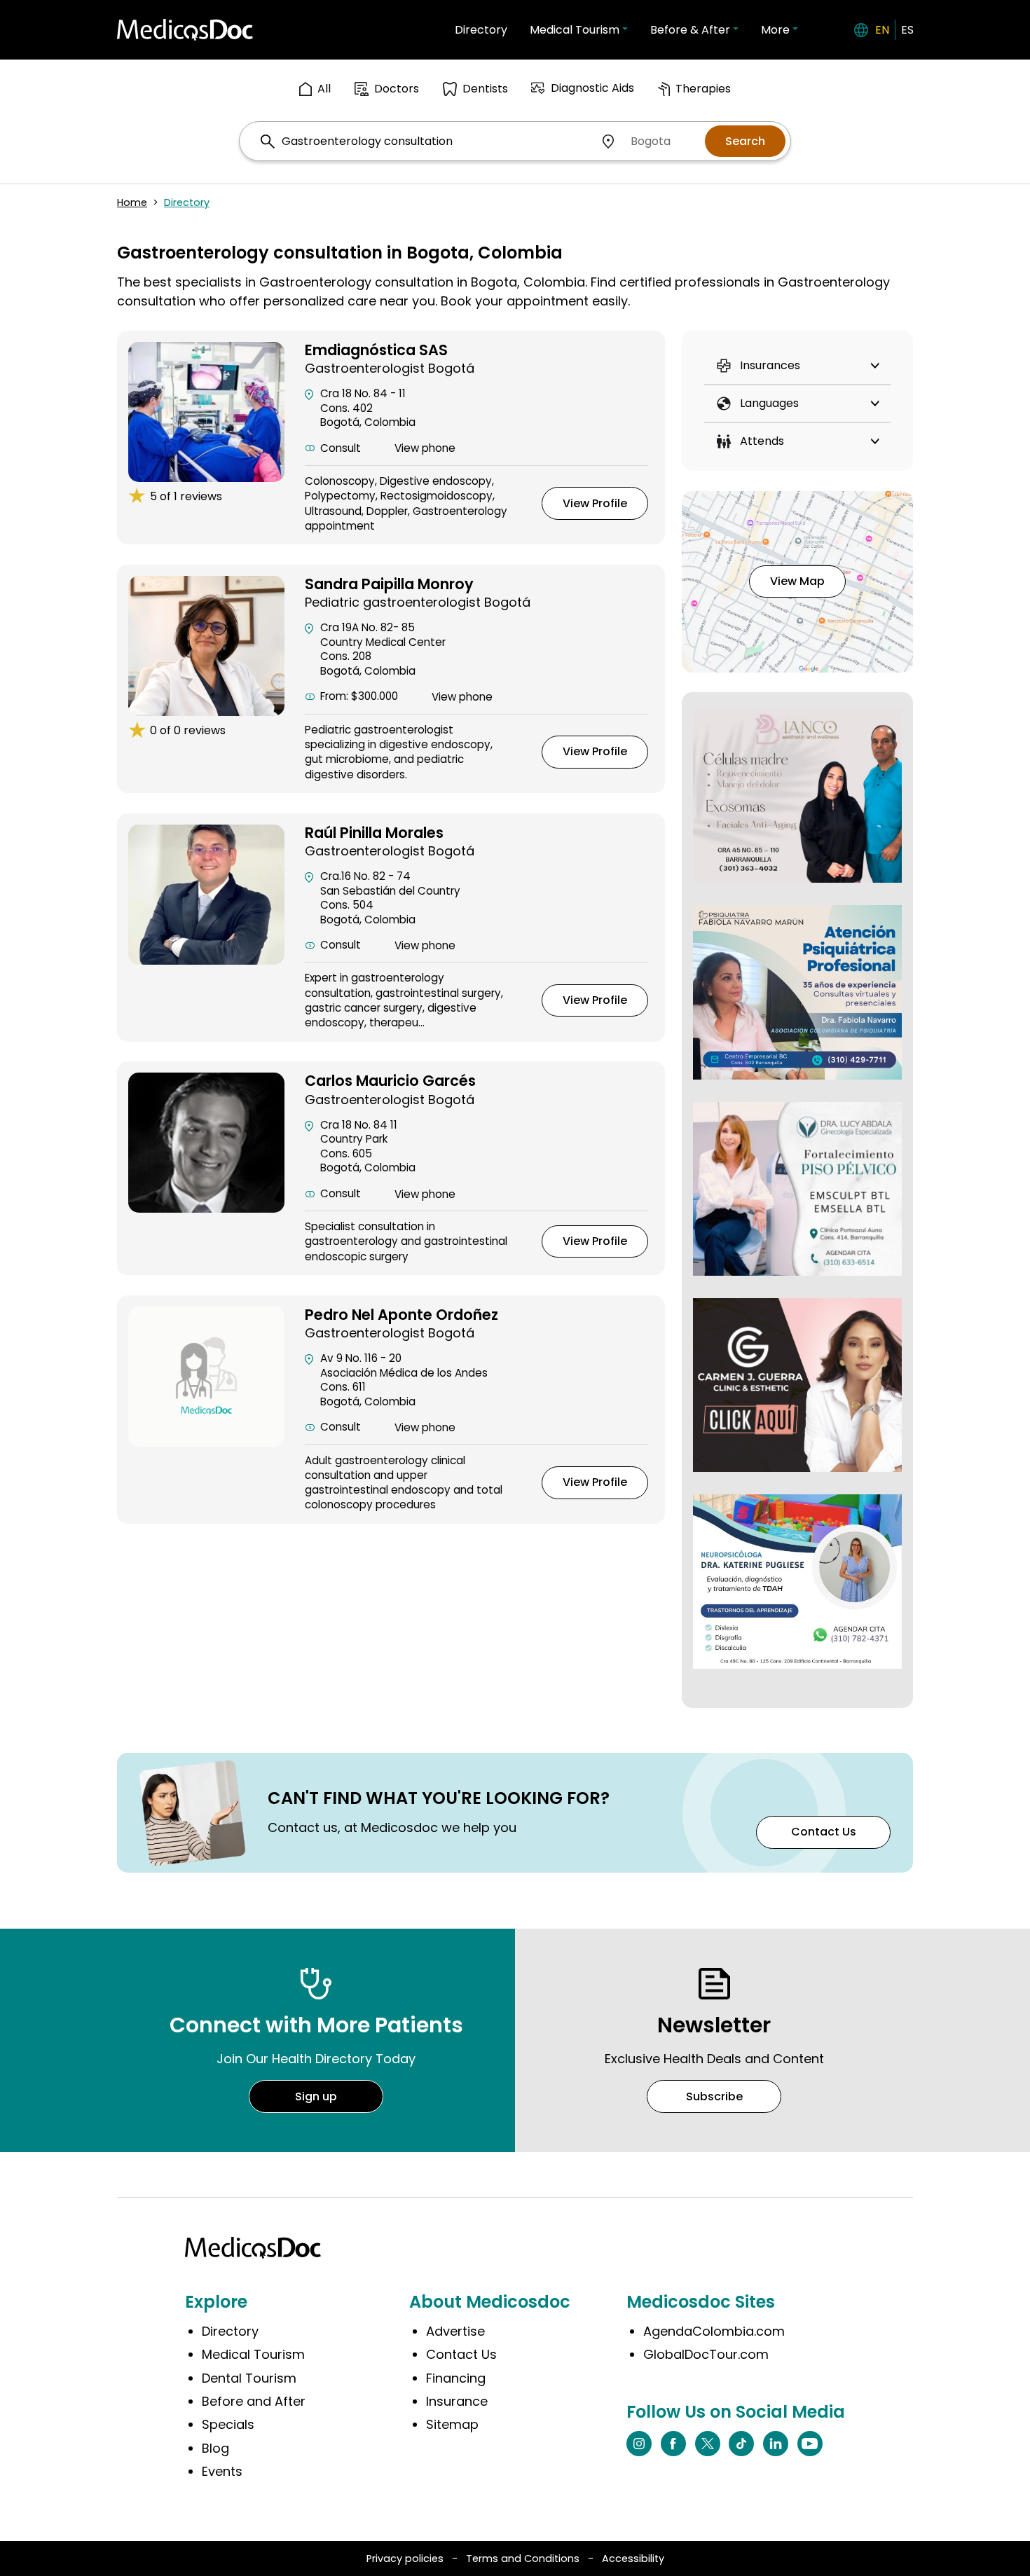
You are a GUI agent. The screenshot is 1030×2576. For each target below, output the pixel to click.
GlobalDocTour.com (706, 2354)
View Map (797, 581)
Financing (456, 2378)
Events (222, 2471)
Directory (481, 30)
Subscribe (714, 2096)
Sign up (316, 2096)
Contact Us (824, 1832)
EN (882, 30)
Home (132, 202)
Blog (215, 2448)
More (775, 30)
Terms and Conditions (523, 2558)
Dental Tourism (249, 2378)
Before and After (254, 2401)
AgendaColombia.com (714, 2331)
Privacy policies (405, 2558)
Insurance (457, 2401)
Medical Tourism (575, 30)
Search (745, 141)
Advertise (455, 2331)
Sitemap (452, 2424)
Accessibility (633, 2558)
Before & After (690, 30)
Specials (228, 2424)
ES (907, 30)
